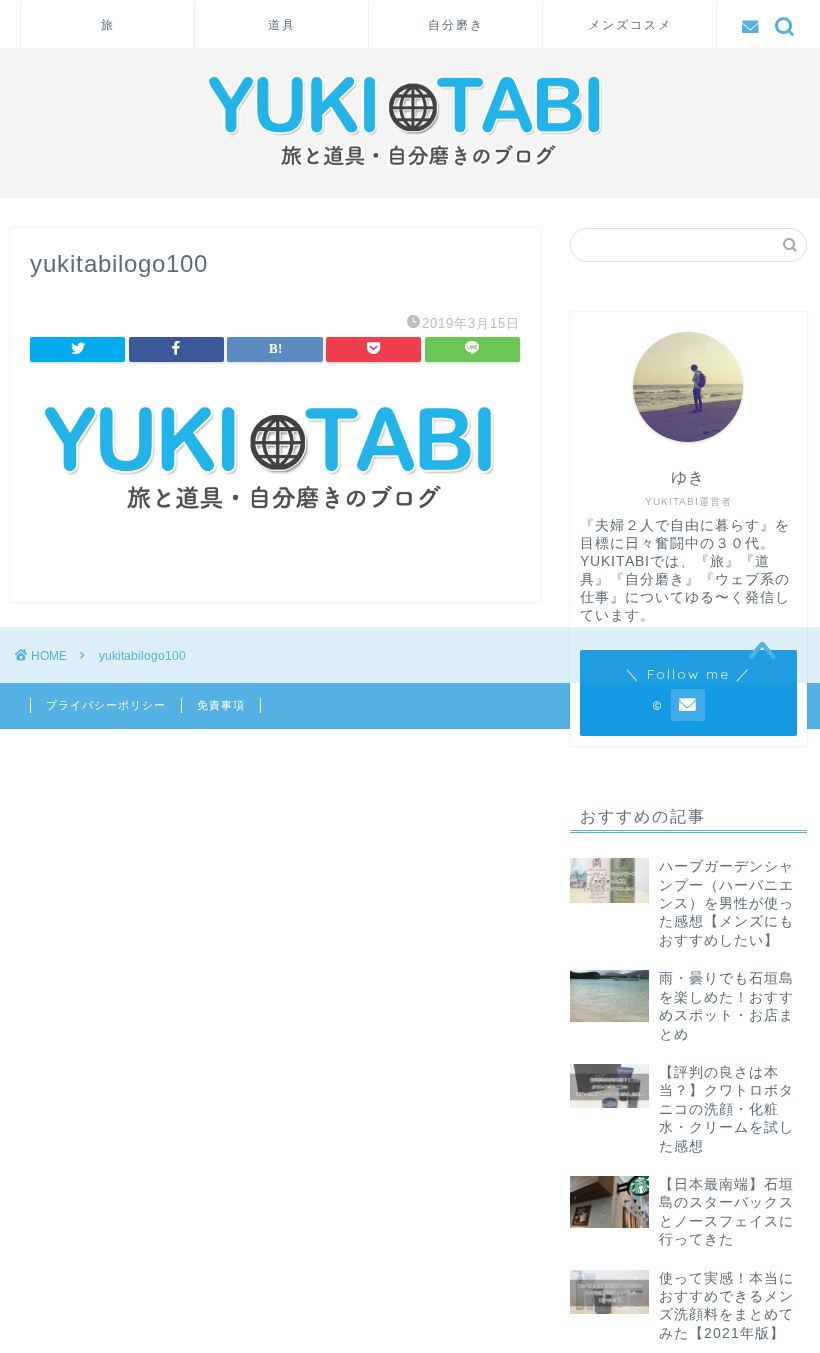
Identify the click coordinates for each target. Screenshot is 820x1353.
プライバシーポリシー (106, 705)
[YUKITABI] (410, 174)
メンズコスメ (630, 24)
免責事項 (221, 705)
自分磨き (456, 24)
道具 (282, 24)
